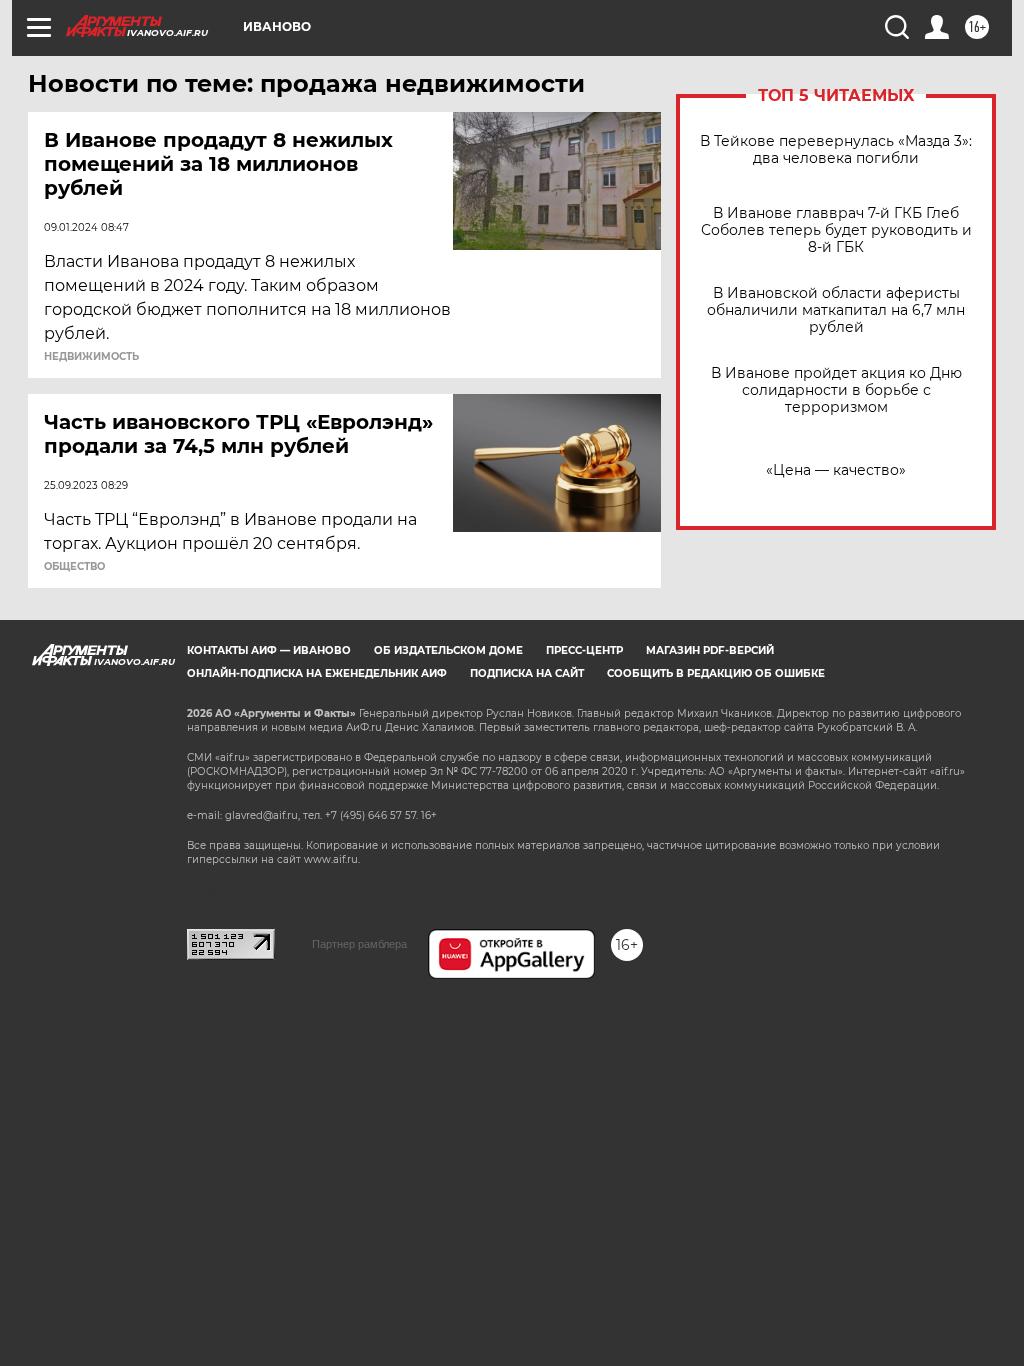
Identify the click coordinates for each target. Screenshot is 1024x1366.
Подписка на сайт (527, 673)
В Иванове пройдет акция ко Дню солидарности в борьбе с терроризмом (836, 390)
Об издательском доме (448, 650)
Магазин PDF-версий (710, 650)
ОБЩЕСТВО (74, 567)
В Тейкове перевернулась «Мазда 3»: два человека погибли (836, 150)
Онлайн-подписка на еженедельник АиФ (317, 673)
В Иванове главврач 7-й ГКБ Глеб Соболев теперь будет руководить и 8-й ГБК (836, 230)
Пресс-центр (584, 650)
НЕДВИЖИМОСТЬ (91, 357)
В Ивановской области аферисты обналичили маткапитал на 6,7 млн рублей (836, 310)
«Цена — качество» (836, 470)
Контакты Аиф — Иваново (269, 650)
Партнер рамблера (359, 944)
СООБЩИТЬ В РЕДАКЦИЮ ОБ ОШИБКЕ (716, 673)
